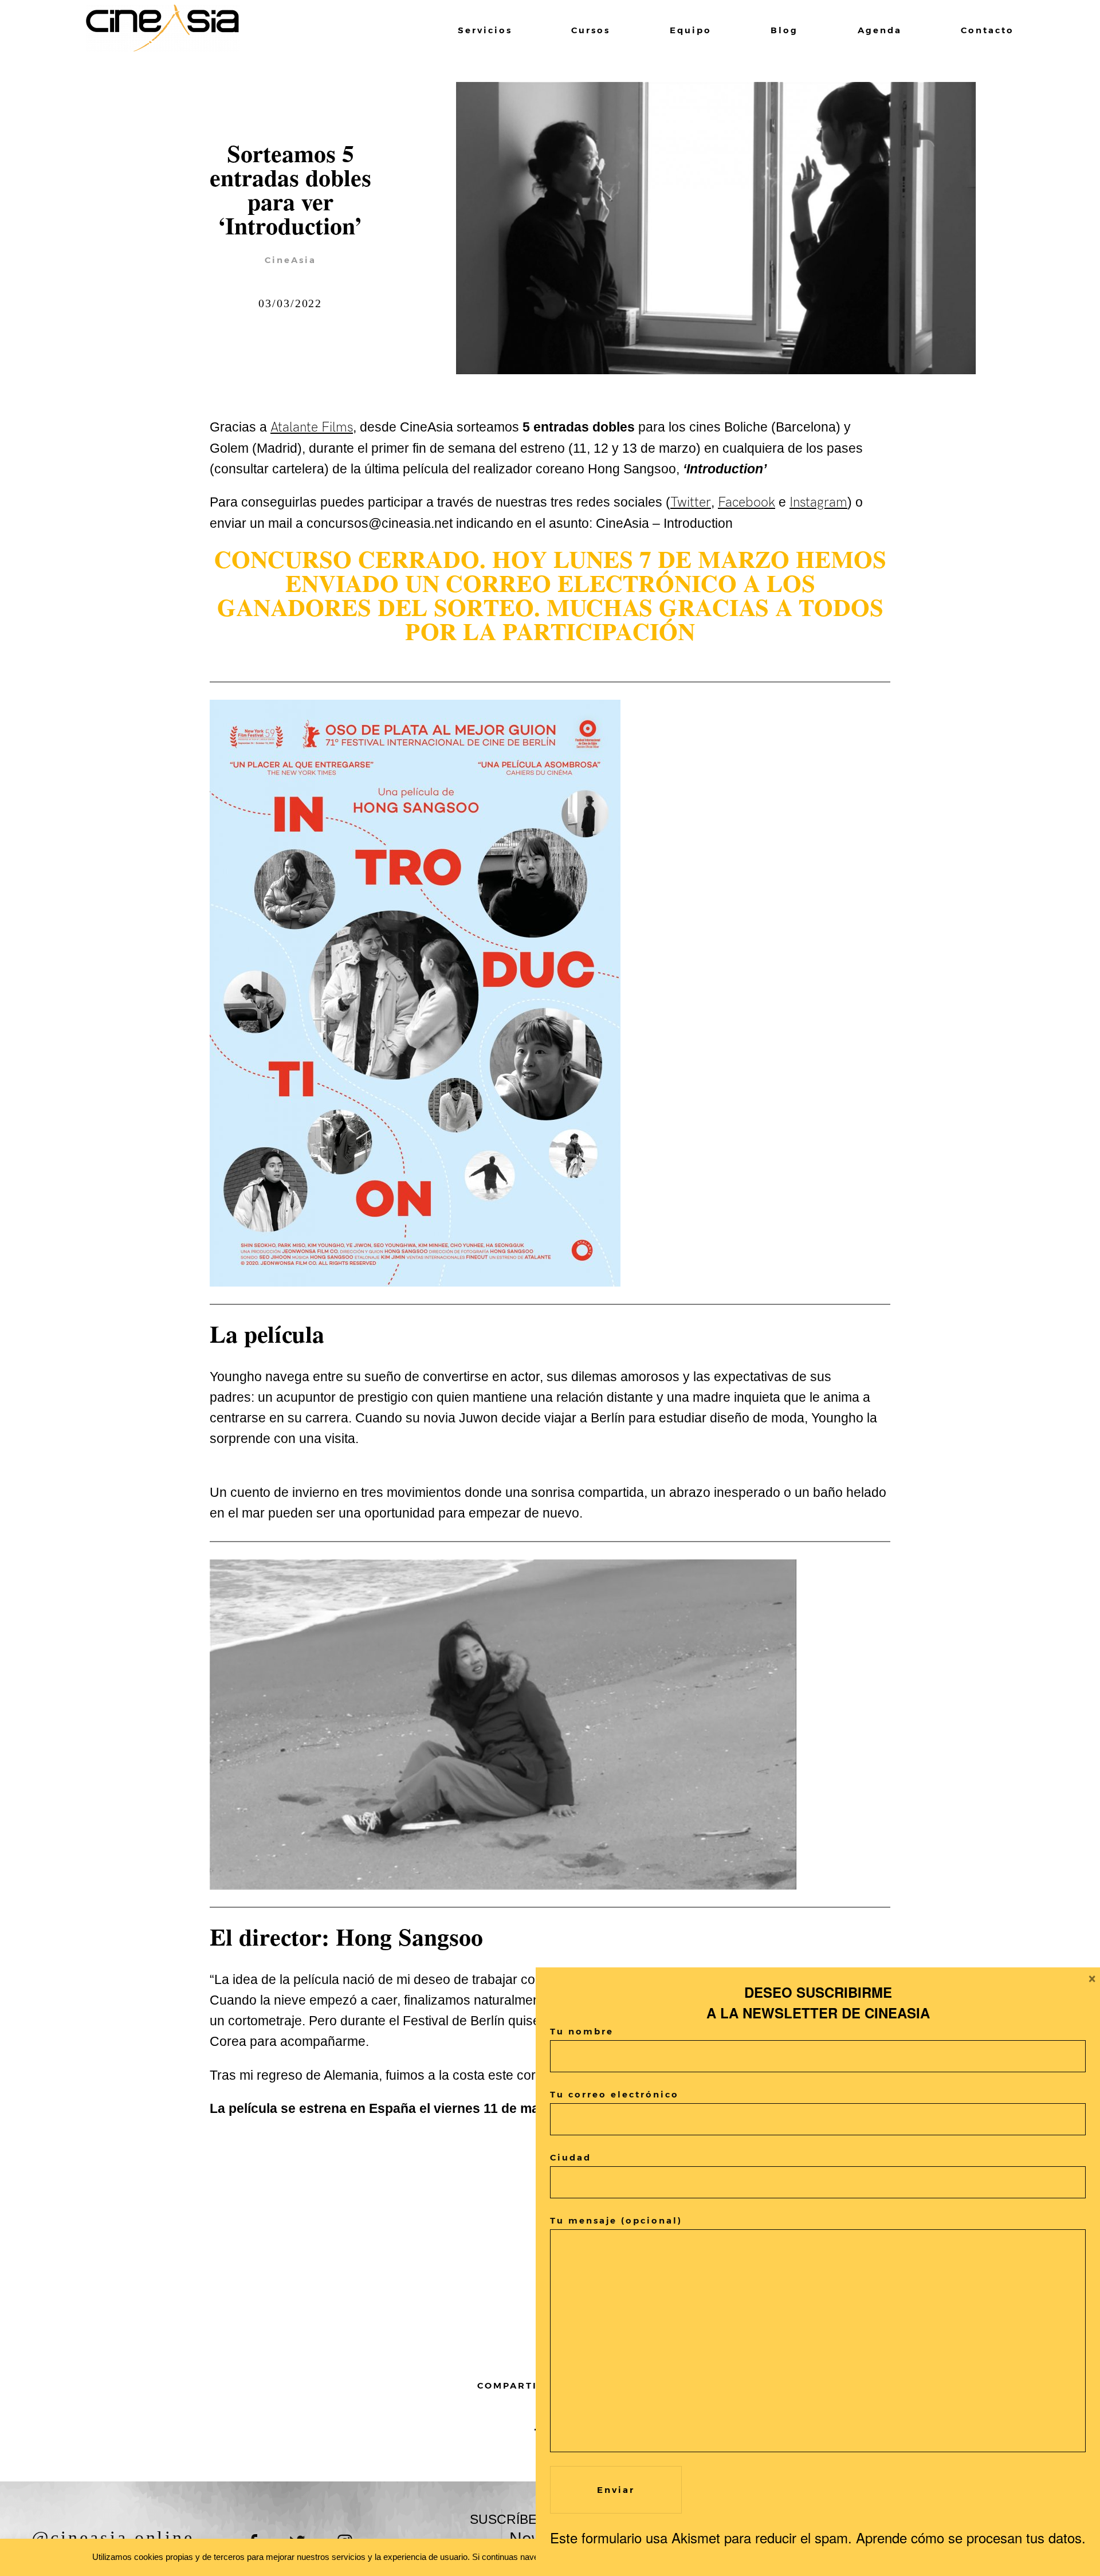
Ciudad (571, 2157)
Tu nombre (582, 2031)
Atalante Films (312, 428)
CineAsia (290, 260)
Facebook (747, 503)
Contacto (987, 30)
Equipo (691, 30)
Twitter (691, 503)
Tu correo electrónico (614, 2094)
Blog (784, 30)
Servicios (485, 30)
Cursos (591, 30)
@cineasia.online (112, 2538)
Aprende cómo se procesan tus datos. (971, 2537)
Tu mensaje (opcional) (616, 2220)
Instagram (818, 503)
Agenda (880, 30)
